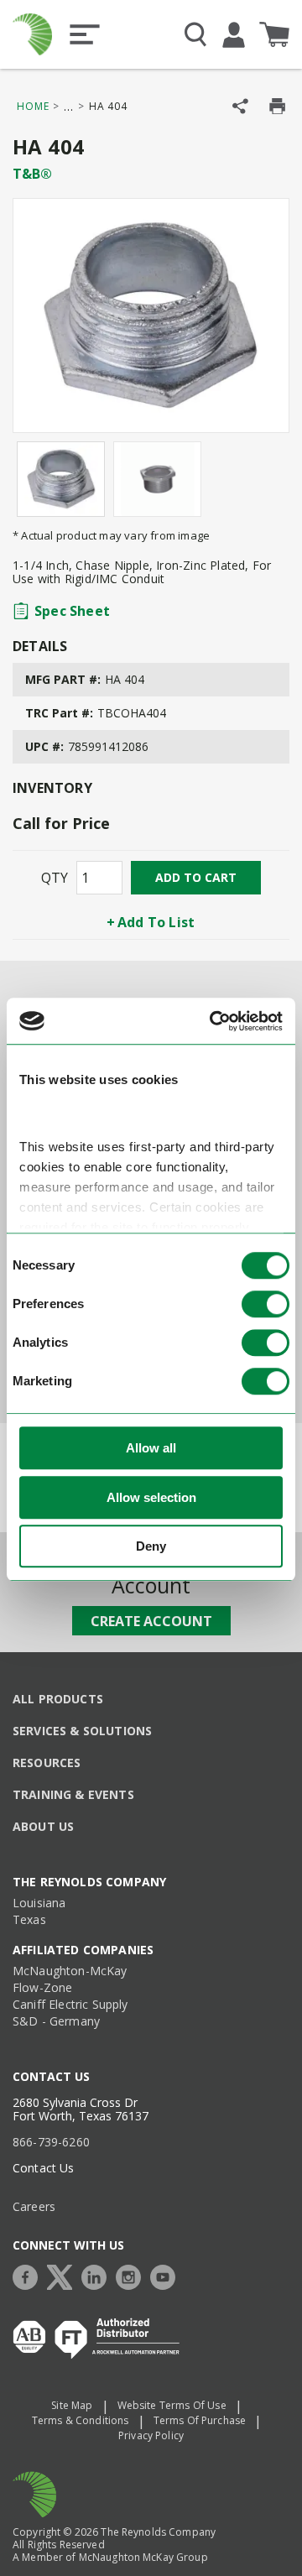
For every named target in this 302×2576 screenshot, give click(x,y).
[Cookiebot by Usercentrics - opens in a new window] (213, 1021)
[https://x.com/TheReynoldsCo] (64, 2275)
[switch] (266, 1305)
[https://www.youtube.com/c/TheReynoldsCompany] (167, 2275)
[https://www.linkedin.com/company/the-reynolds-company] (98, 2275)
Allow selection (151, 1497)
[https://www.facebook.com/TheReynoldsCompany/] (29, 2275)
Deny (151, 1547)
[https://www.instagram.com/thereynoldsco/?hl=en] (133, 2275)
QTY (55, 878)
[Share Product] (240, 106)
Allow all (151, 1449)
